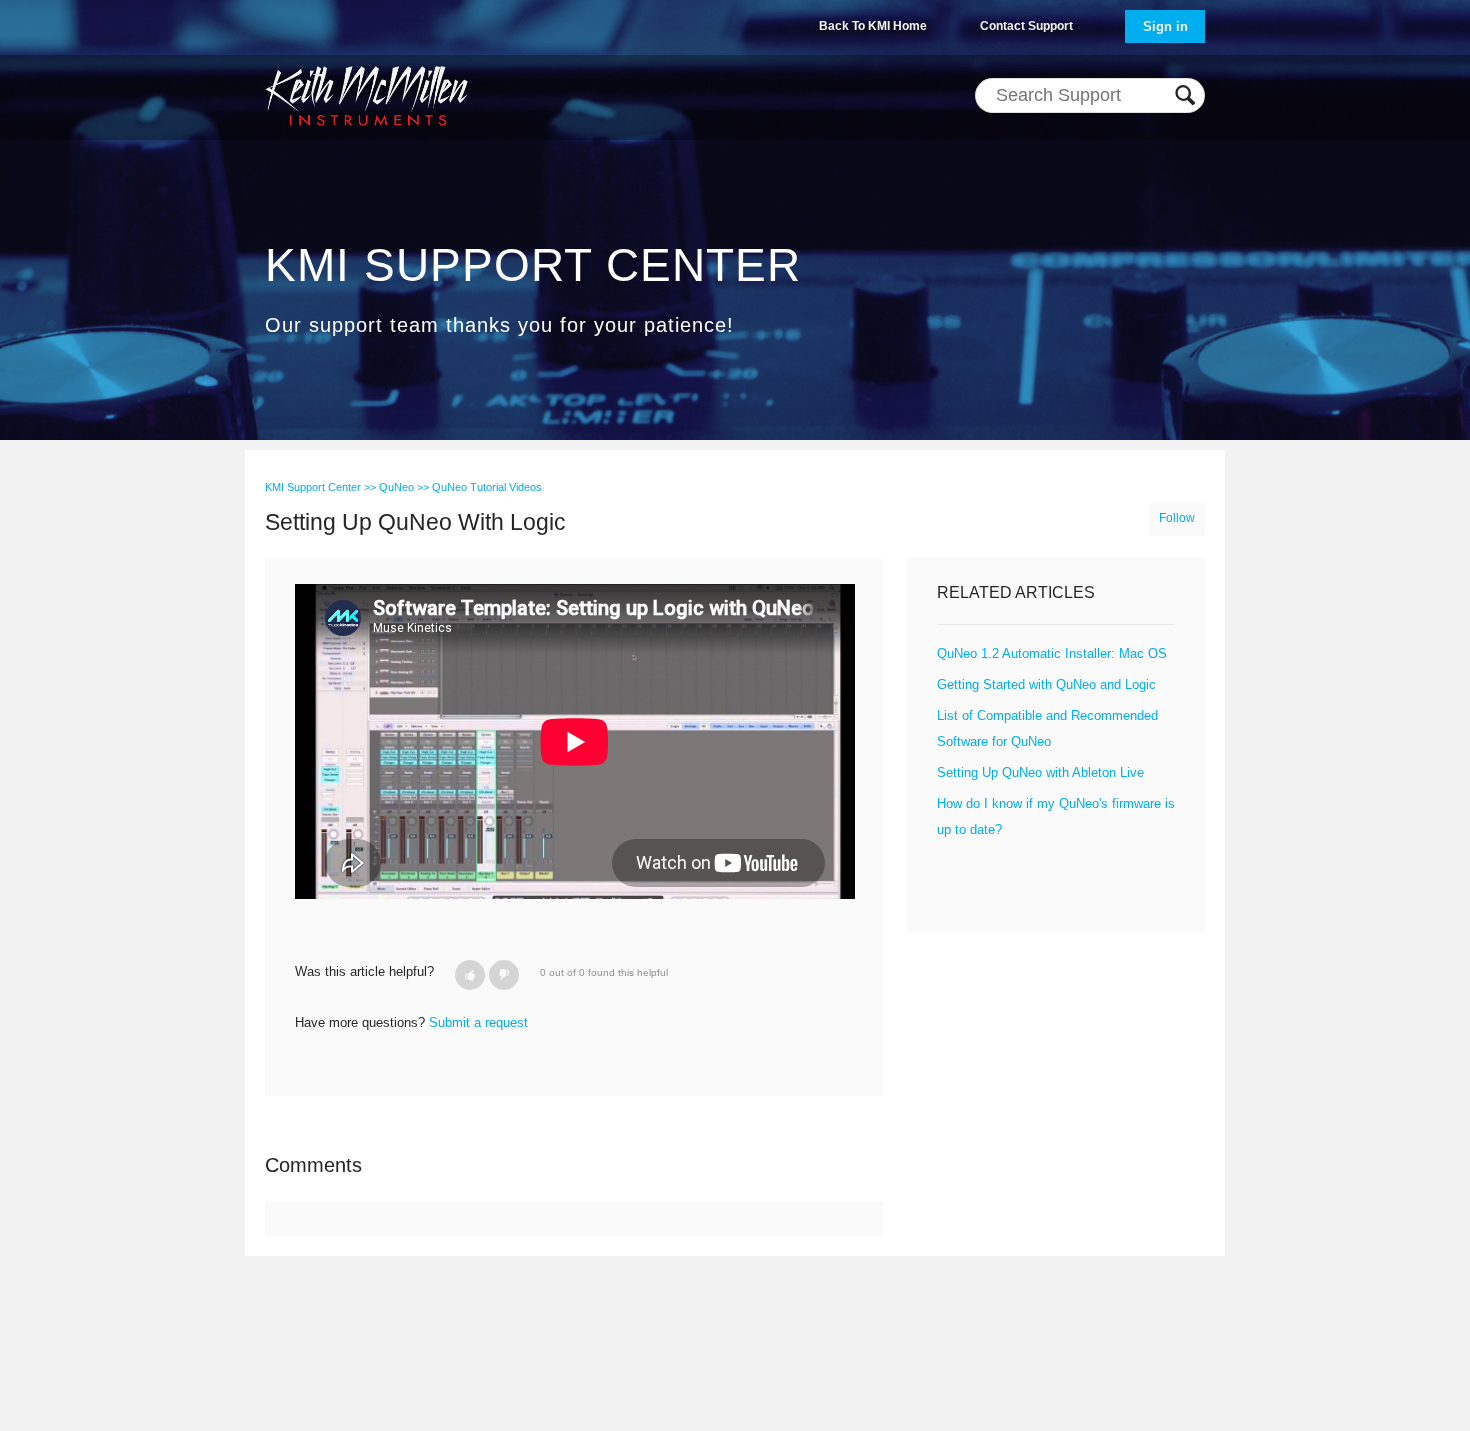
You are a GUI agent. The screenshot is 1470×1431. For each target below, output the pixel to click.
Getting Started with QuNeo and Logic (1046, 684)
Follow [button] (1177, 518)
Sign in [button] (1165, 26)
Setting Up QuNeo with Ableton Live (1040, 772)
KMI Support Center (313, 487)
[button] (470, 975)
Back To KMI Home (873, 26)
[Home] (366, 95)
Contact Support (1026, 26)
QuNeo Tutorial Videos (487, 487)
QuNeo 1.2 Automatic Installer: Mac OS (1052, 653)
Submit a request (478, 1022)
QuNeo (396, 487)
